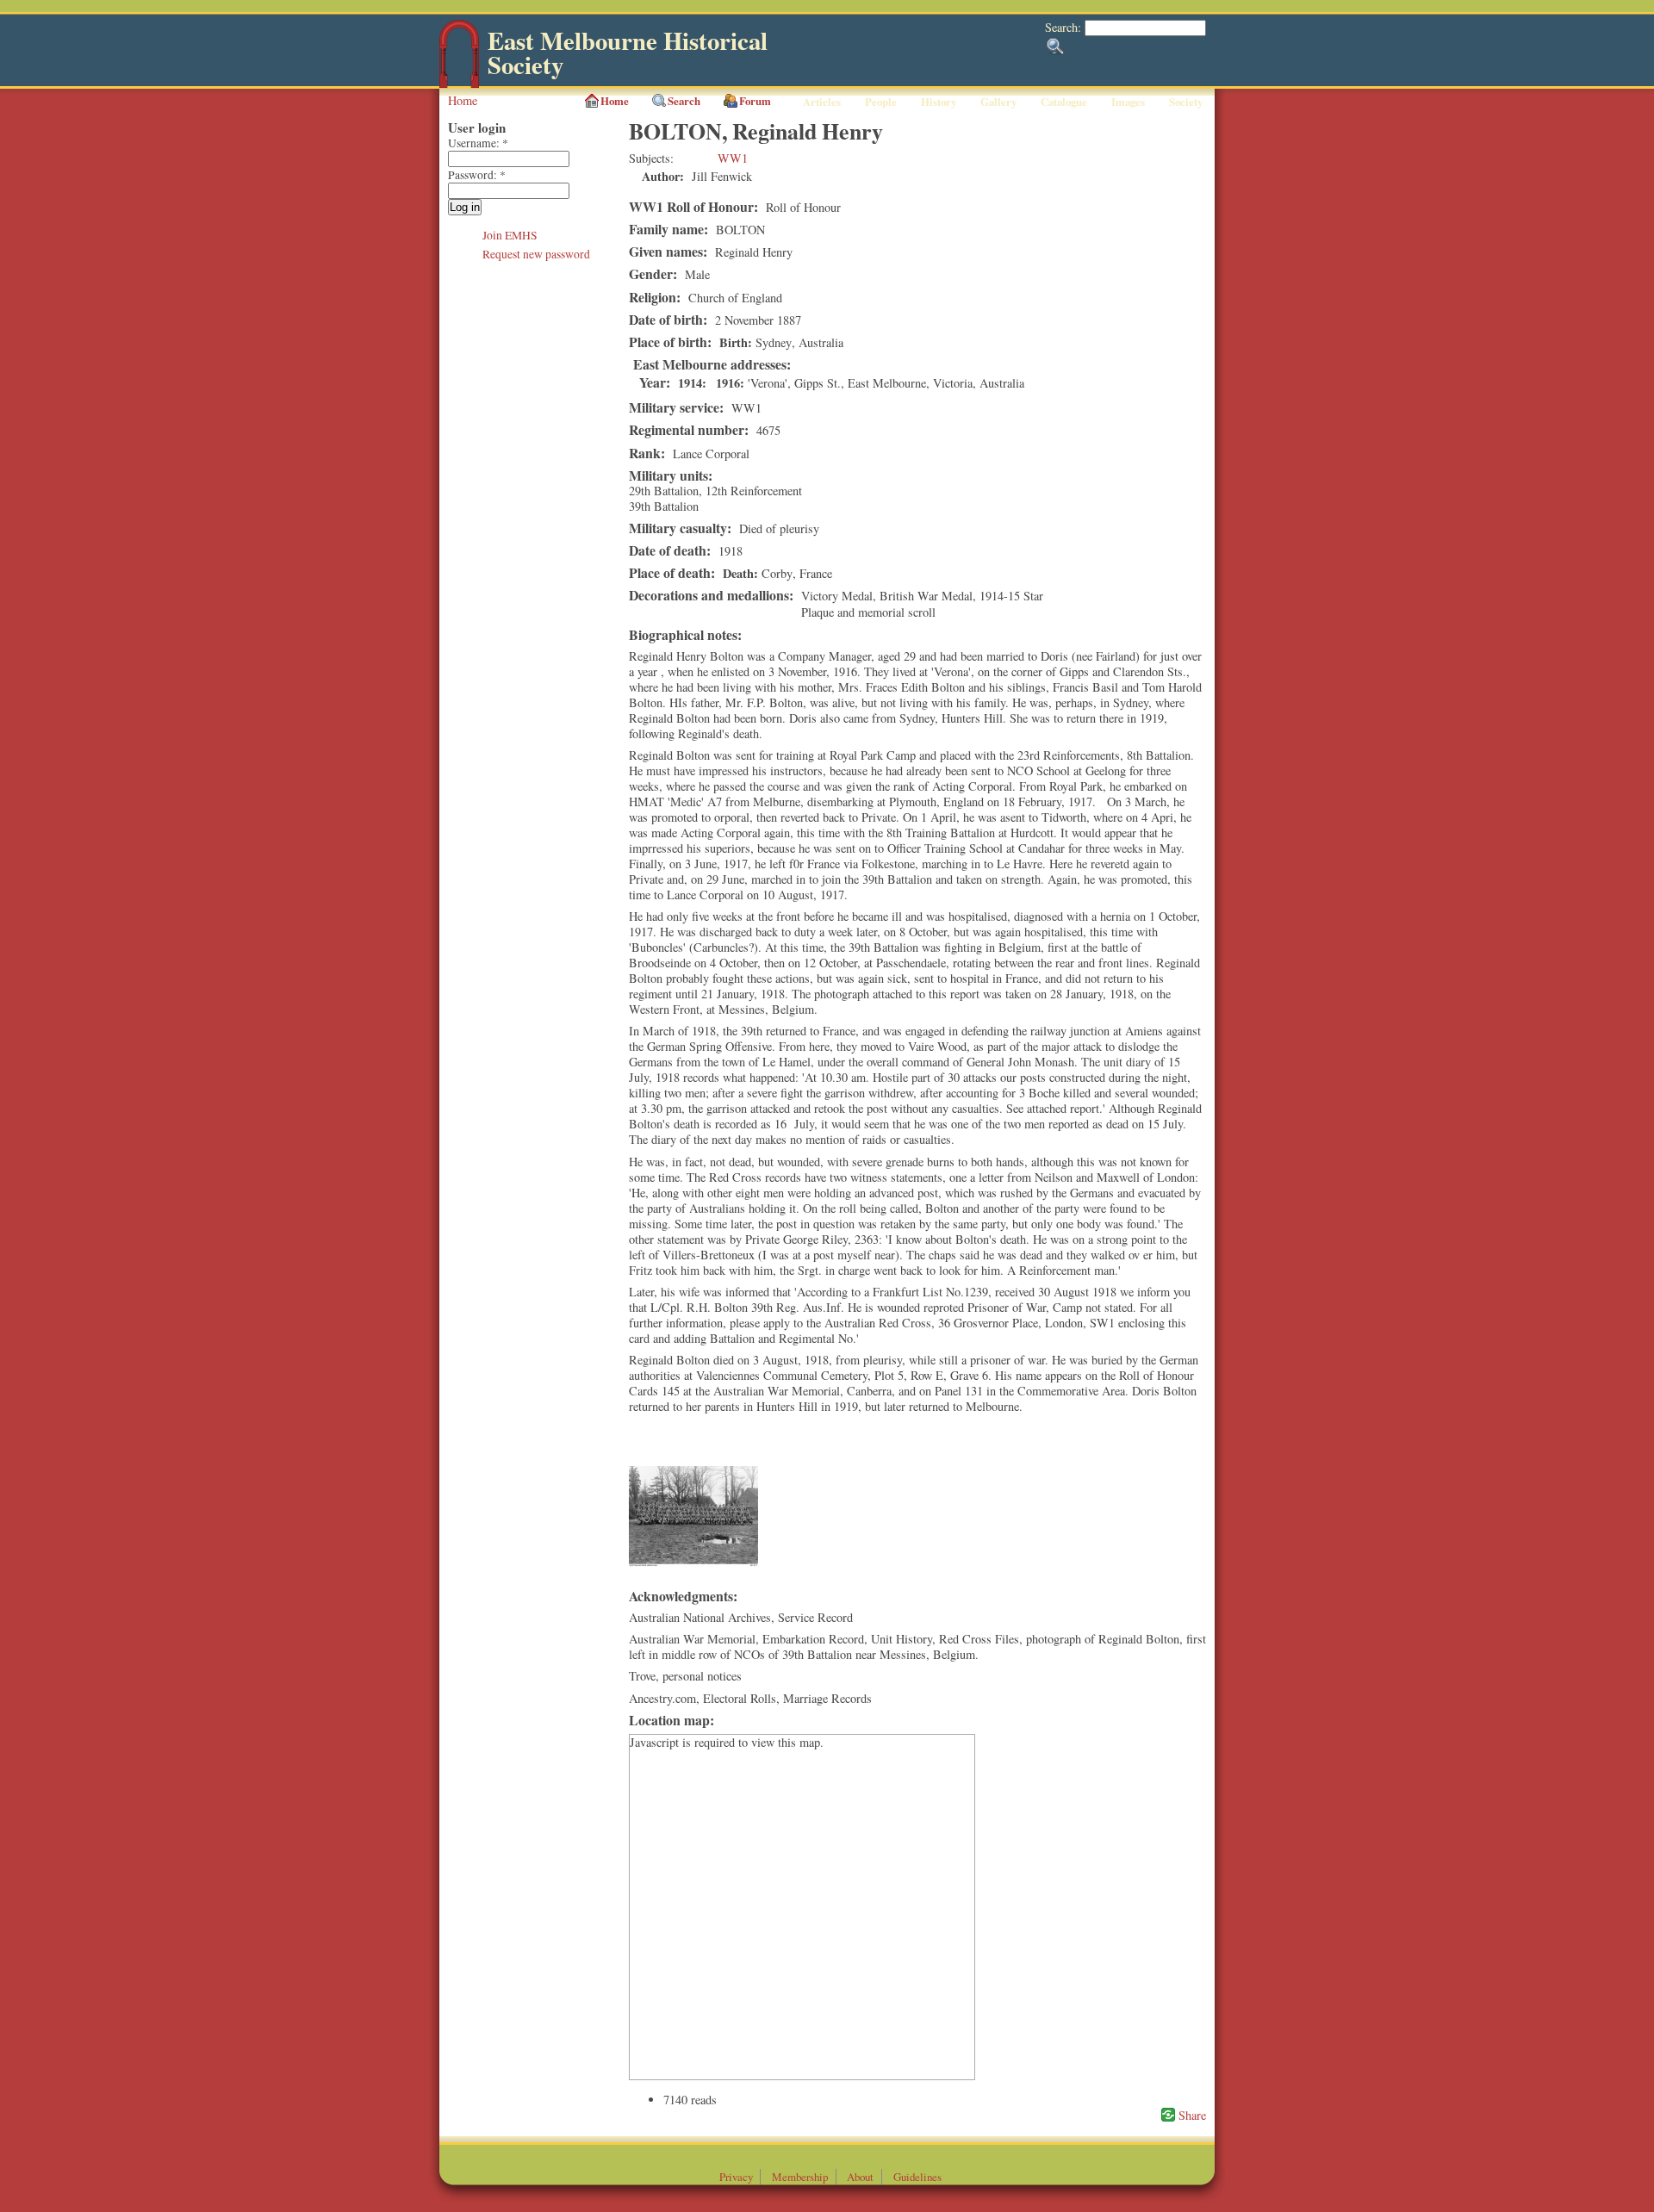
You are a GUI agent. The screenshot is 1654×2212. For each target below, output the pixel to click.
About (860, 2177)
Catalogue (1064, 102)
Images (1128, 102)
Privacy (736, 2177)
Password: (477, 175)
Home (463, 100)
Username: (478, 143)
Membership (800, 2177)
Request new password (536, 254)
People (881, 102)
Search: (1065, 27)
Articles (822, 102)
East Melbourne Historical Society (628, 53)
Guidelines (917, 2177)
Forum (755, 101)
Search (684, 101)
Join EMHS (510, 235)
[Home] (459, 84)
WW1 (733, 158)
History (939, 102)
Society (1186, 102)
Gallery (998, 102)
